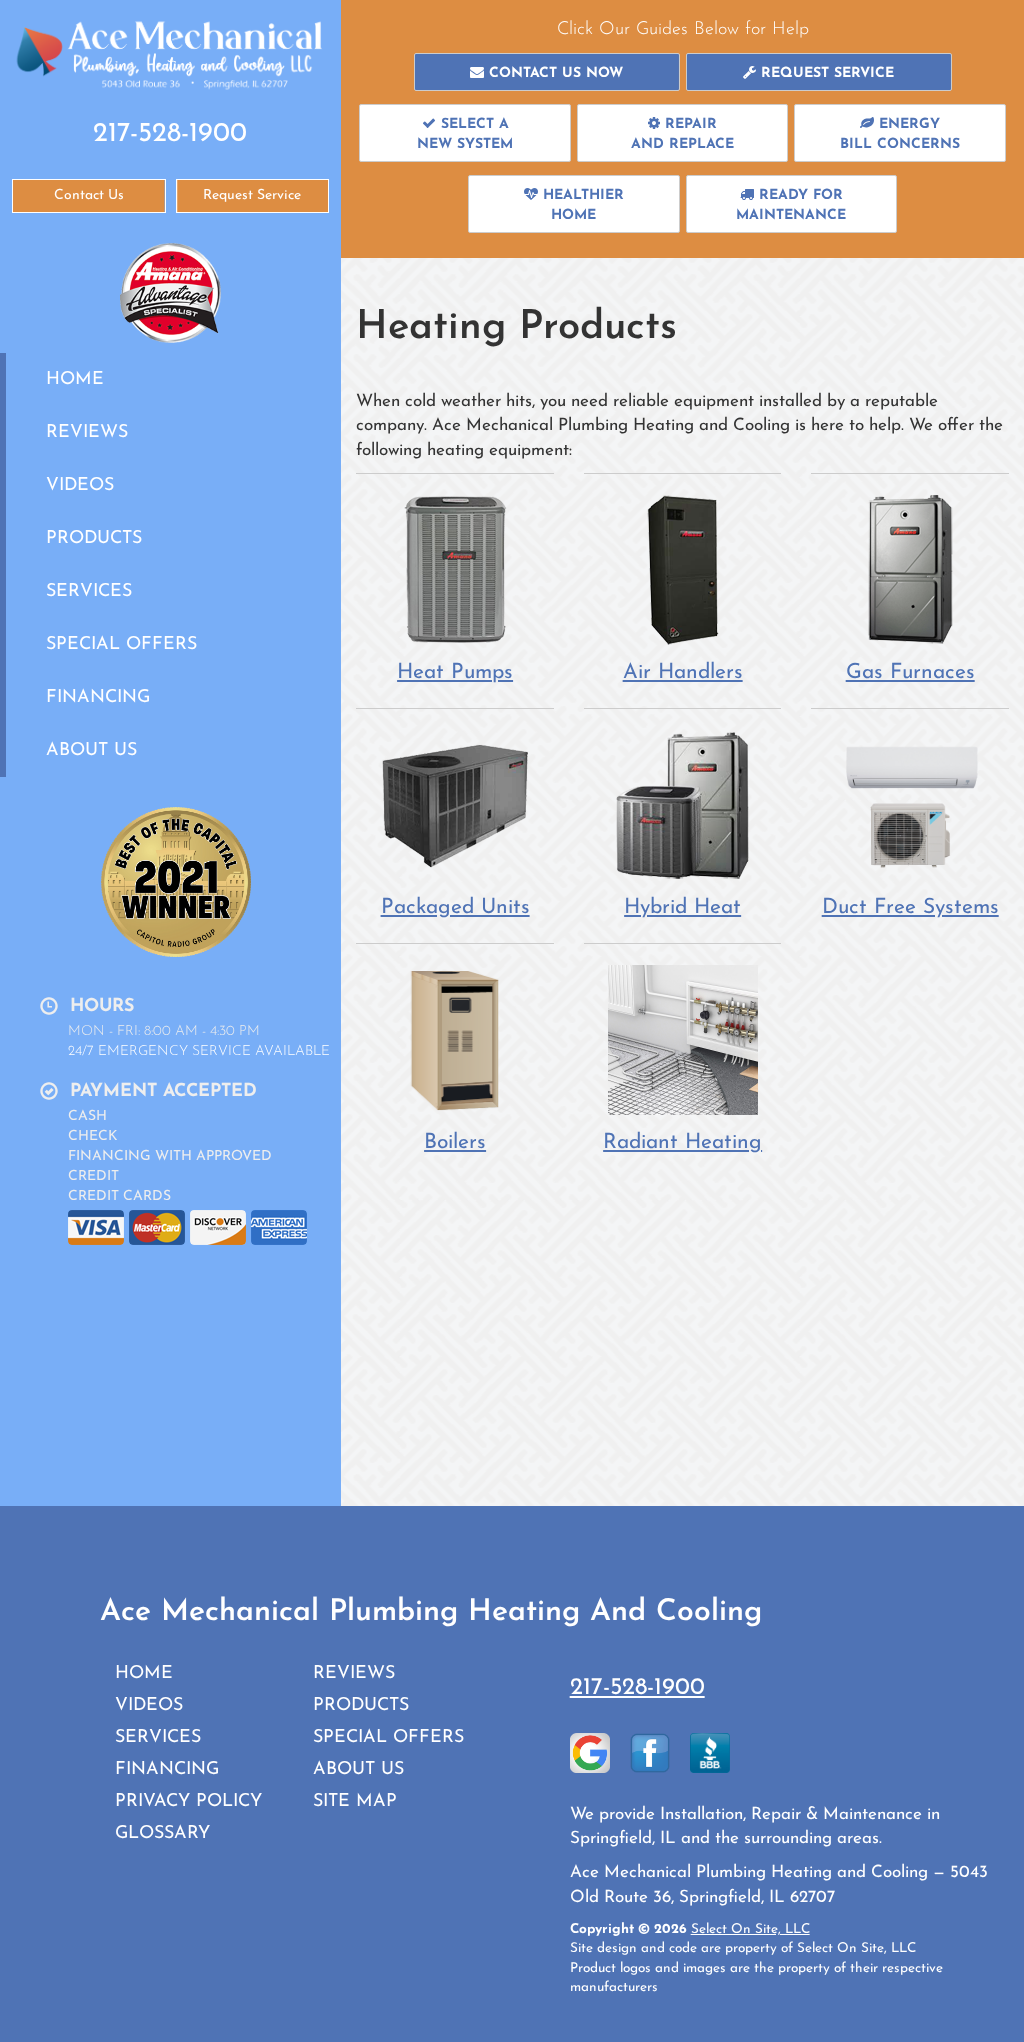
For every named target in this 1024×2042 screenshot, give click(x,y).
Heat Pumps (455, 672)
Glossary (162, 1833)
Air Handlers (683, 672)
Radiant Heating (682, 1142)
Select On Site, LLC (750, 1929)
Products (94, 538)
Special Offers (121, 644)
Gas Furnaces (910, 672)
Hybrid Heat (682, 907)
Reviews (87, 432)
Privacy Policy (188, 1801)
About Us (91, 750)
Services (89, 591)
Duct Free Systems (910, 907)
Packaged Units (455, 907)
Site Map (355, 1801)
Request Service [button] (252, 195)
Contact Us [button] (89, 195)
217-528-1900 (637, 1688)
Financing (98, 697)
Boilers (455, 1142)
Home (75, 379)
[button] (547, 72)
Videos (80, 485)
